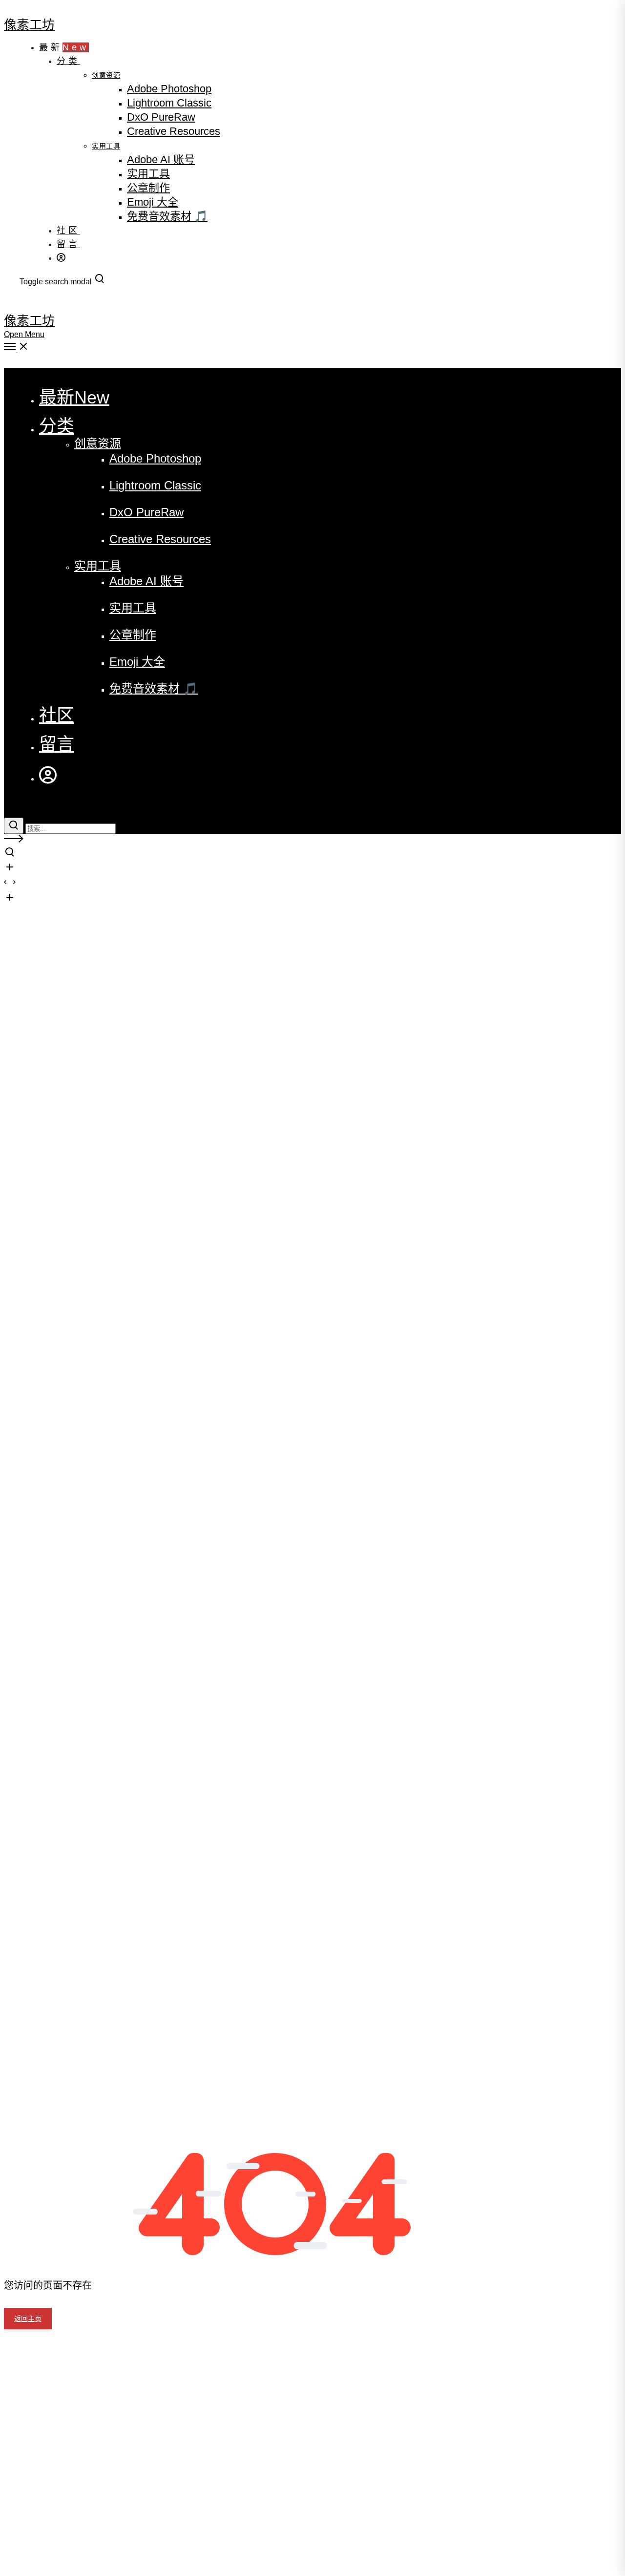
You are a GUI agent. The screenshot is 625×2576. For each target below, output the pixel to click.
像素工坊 (29, 24)
